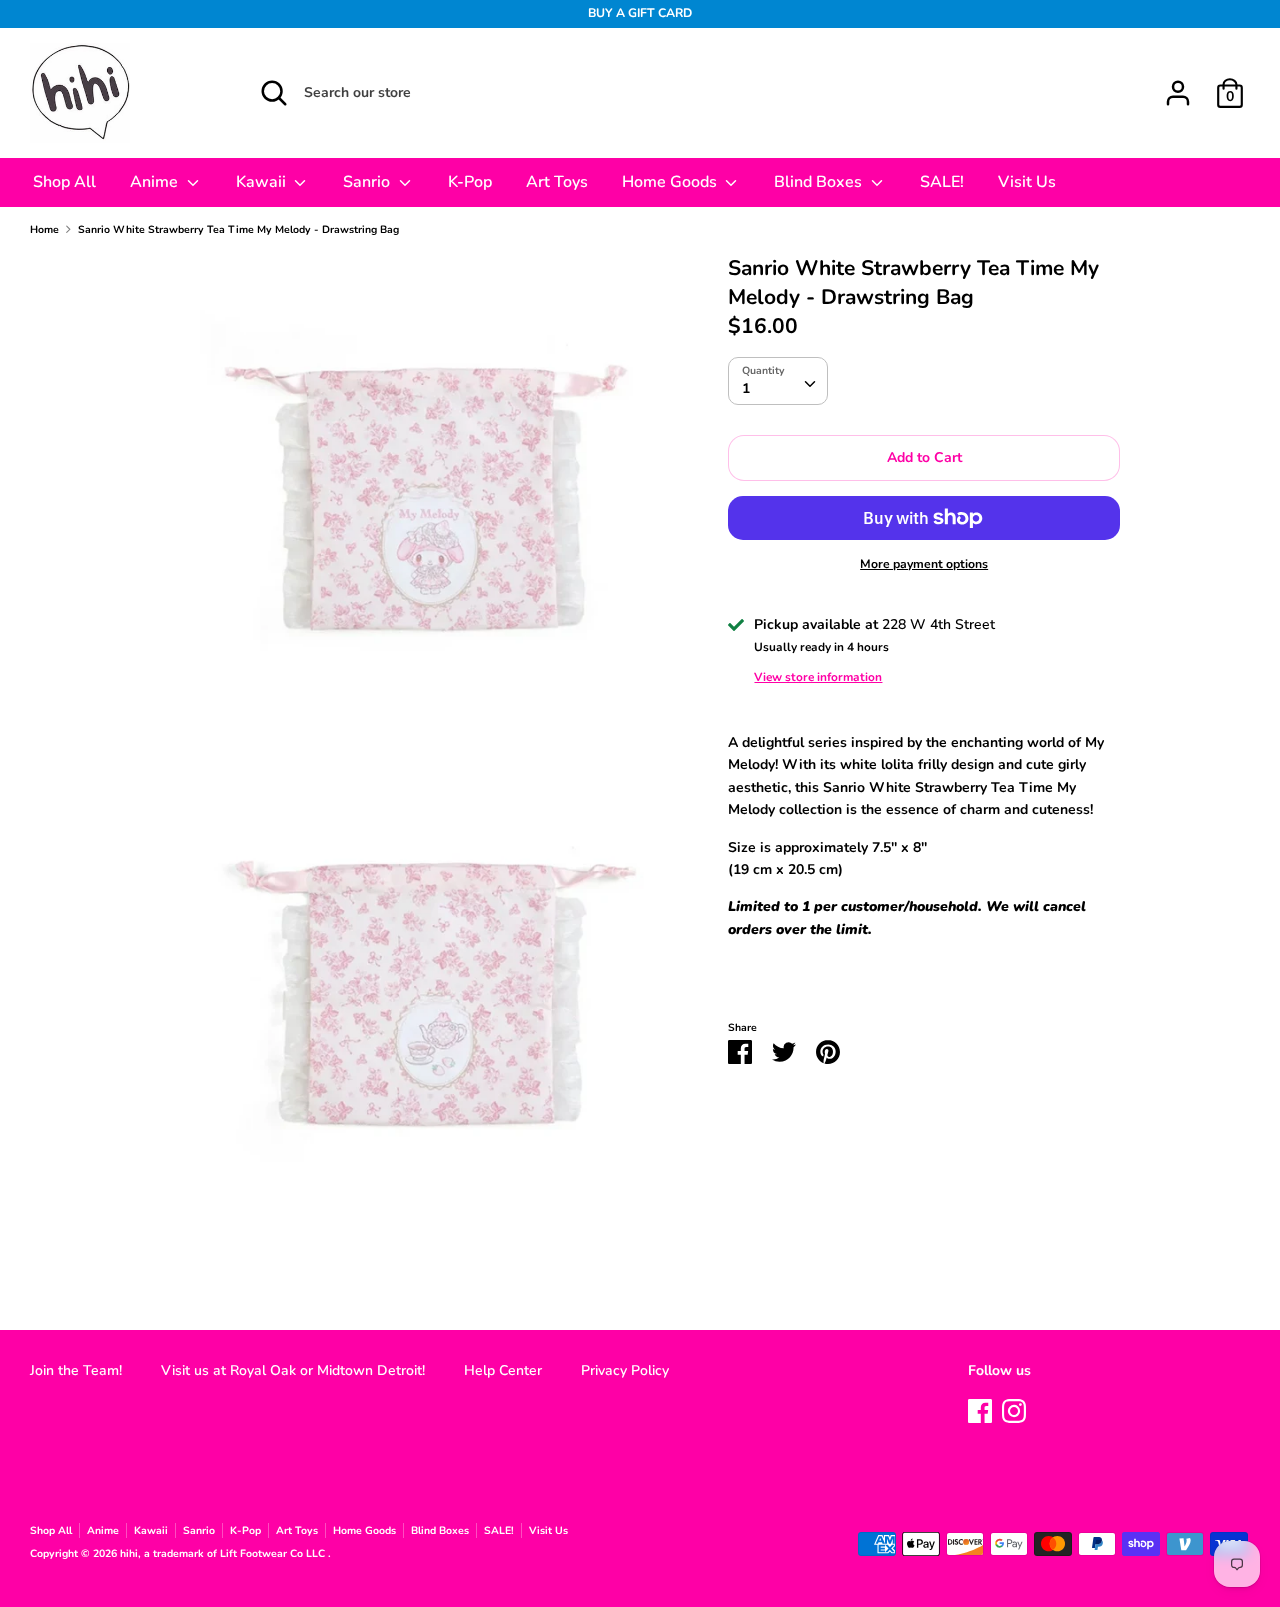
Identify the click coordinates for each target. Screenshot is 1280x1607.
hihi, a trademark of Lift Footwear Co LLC (224, 1553)
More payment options (924, 564)
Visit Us (1027, 182)
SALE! (942, 182)
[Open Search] (274, 93)
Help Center (503, 1370)
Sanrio (368, 182)
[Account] (1178, 83)
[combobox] (778, 381)
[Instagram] (1014, 1408)
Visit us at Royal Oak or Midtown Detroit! (293, 1370)
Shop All (64, 182)
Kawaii (263, 182)
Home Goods (671, 182)
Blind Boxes (820, 182)
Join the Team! (76, 1370)
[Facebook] (980, 1408)
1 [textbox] (746, 388)
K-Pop (470, 182)
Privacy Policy (625, 1370)
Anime (156, 182)
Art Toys (557, 182)
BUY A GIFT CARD (640, 13)
